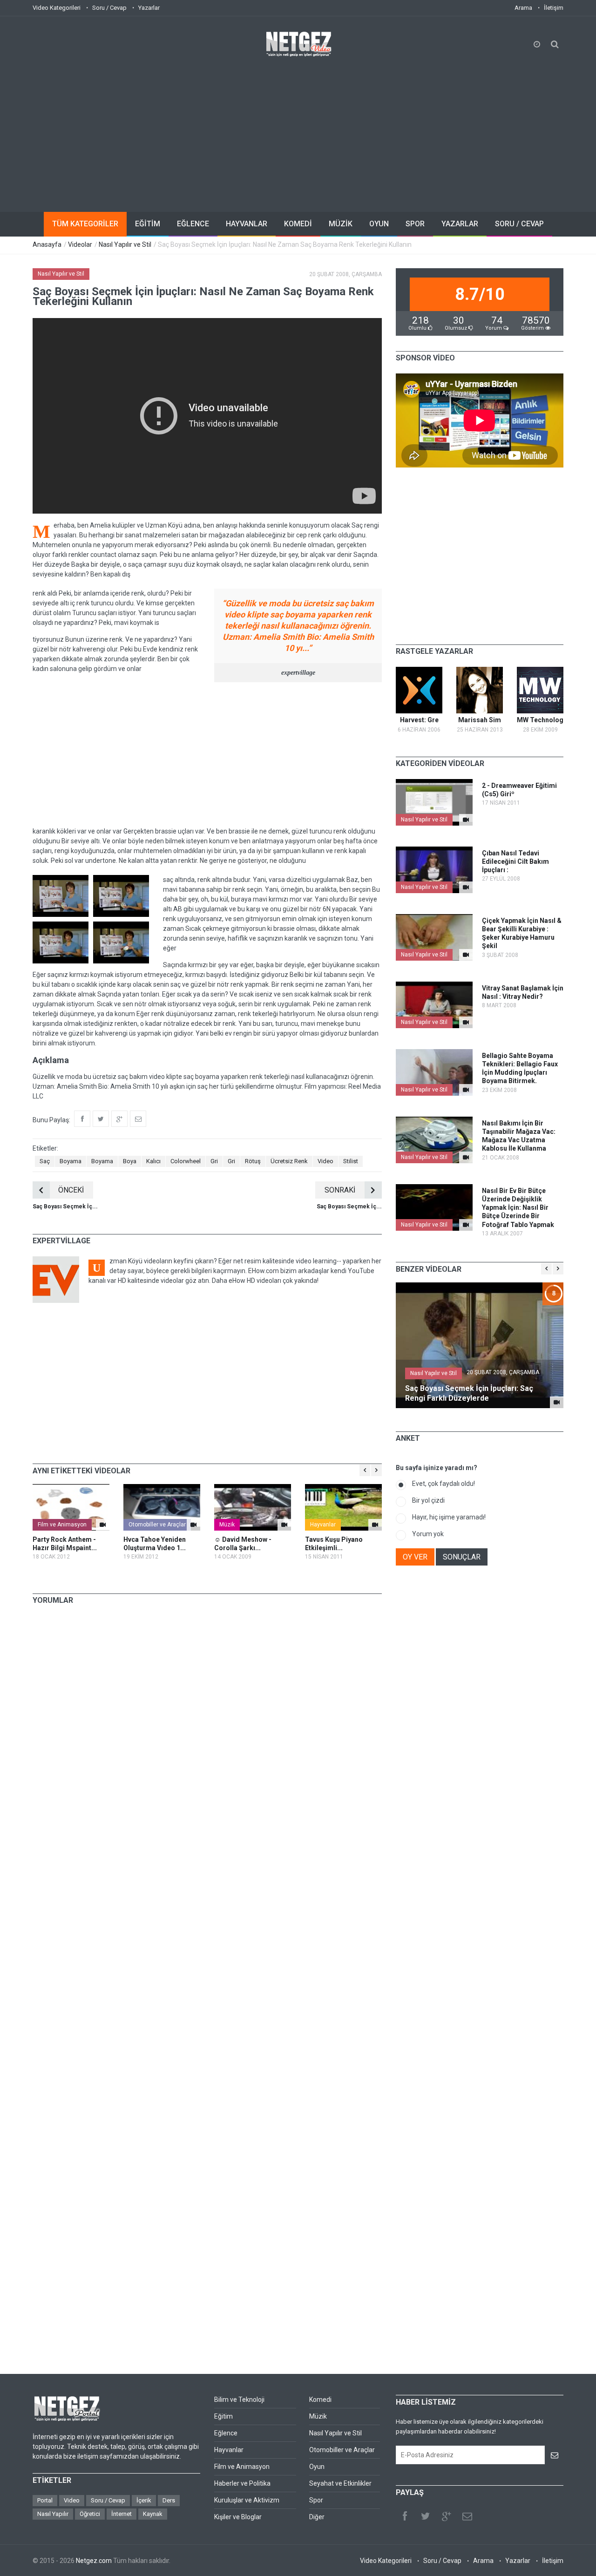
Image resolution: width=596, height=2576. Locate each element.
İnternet (122, 2514)
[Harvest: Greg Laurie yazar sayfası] (419, 690)
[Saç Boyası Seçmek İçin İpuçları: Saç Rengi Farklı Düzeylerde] (557, 1402)
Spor (316, 2500)
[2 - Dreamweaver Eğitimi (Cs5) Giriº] (466, 820)
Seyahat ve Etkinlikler (340, 2483)
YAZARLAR (460, 224)
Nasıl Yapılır (53, 2514)
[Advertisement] (298, 128)
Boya (130, 1161)
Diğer (317, 2517)
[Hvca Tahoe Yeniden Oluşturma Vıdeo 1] (162, 1507)
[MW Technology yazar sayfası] (540, 690)
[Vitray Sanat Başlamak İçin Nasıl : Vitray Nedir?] (466, 1022)
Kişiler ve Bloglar (238, 2517)
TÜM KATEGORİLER (85, 224)
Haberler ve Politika (242, 2483)
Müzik (227, 1525)
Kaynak (153, 2514)
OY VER (415, 1557)
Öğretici (90, 2514)
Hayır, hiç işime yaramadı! (449, 1517)
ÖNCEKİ (71, 1190)
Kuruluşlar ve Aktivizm (247, 2500)
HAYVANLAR (247, 224)
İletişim (554, 8)
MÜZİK (341, 224)
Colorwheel (186, 1161)
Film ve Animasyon (62, 1525)
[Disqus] (207, 1742)
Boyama (71, 1161)
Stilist (351, 1161)
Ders (169, 2500)
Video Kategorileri (57, 8)
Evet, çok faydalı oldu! (444, 1484)
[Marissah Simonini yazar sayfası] (480, 690)
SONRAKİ (340, 1190)
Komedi (320, 2400)
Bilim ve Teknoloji (239, 2400)
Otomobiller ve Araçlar (157, 1525)
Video (325, 1161)
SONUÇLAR (462, 1557)
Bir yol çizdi (428, 1500)
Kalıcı (153, 1161)
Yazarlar (149, 8)
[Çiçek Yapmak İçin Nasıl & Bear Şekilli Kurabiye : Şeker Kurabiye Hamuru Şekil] (466, 955)
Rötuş (253, 1161)
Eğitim (223, 2416)
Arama (523, 8)
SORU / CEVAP (519, 224)
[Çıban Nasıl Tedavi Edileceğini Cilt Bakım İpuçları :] (466, 887)
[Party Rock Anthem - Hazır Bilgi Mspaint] (71, 1507)
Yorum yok (428, 1534)
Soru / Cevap (109, 8)
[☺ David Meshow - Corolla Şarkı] (253, 1507)
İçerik (144, 2500)
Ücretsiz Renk (289, 1161)
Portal (45, 2500)
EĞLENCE (193, 224)
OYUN (379, 224)
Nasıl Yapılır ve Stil (125, 244)
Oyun (317, 2467)
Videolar (80, 244)
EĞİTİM (148, 224)
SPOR (415, 224)
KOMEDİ (298, 224)
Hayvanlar (323, 1525)
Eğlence (226, 2433)
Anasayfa (47, 244)
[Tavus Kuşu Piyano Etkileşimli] (343, 1507)
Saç (45, 1161)
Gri (214, 1161)
